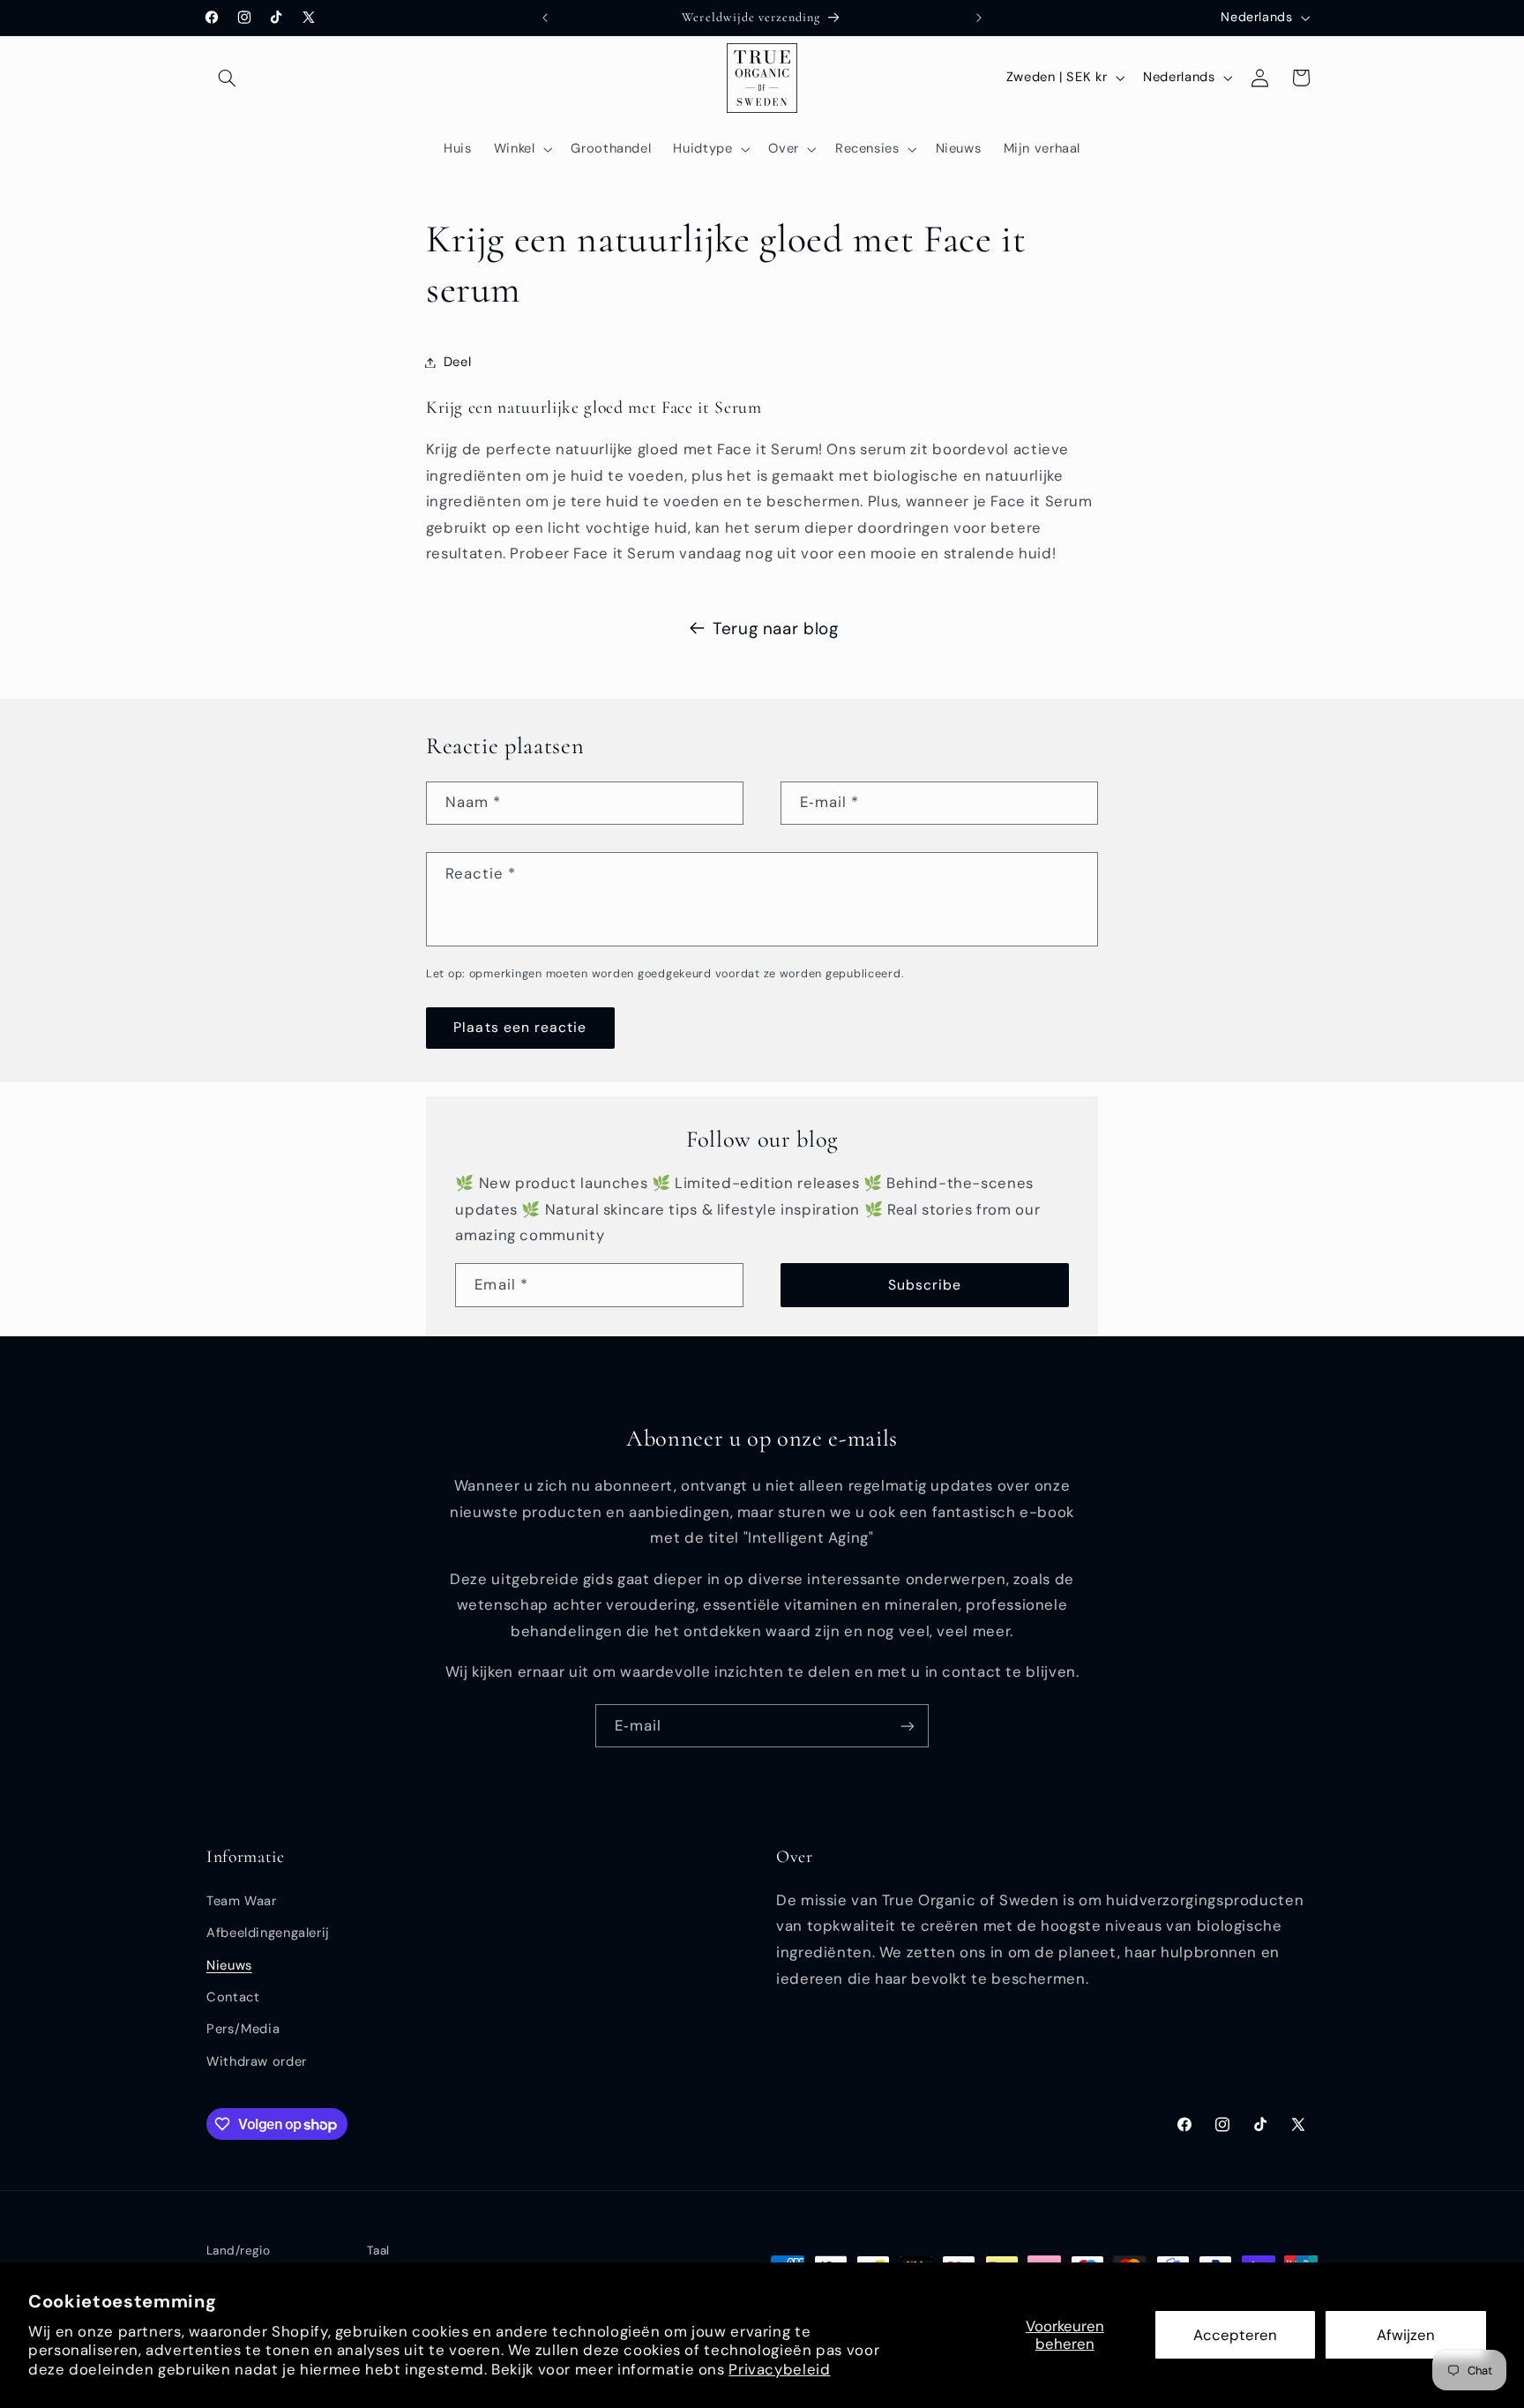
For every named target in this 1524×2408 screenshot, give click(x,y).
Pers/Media (243, 2029)
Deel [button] (458, 362)
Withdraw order (257, 2061)
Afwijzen (1406, 2335)
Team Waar (242, 1901)
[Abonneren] (908, 1726)
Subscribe (925, 1285)
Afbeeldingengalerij (268, 1933)
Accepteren (1235, 2335)
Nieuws (229, 1965)
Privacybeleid (779, 2369)
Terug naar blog (775, 628)
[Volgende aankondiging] (979, 18)
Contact (233, 1997)
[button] (227, 78)
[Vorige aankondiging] (545, 18)
